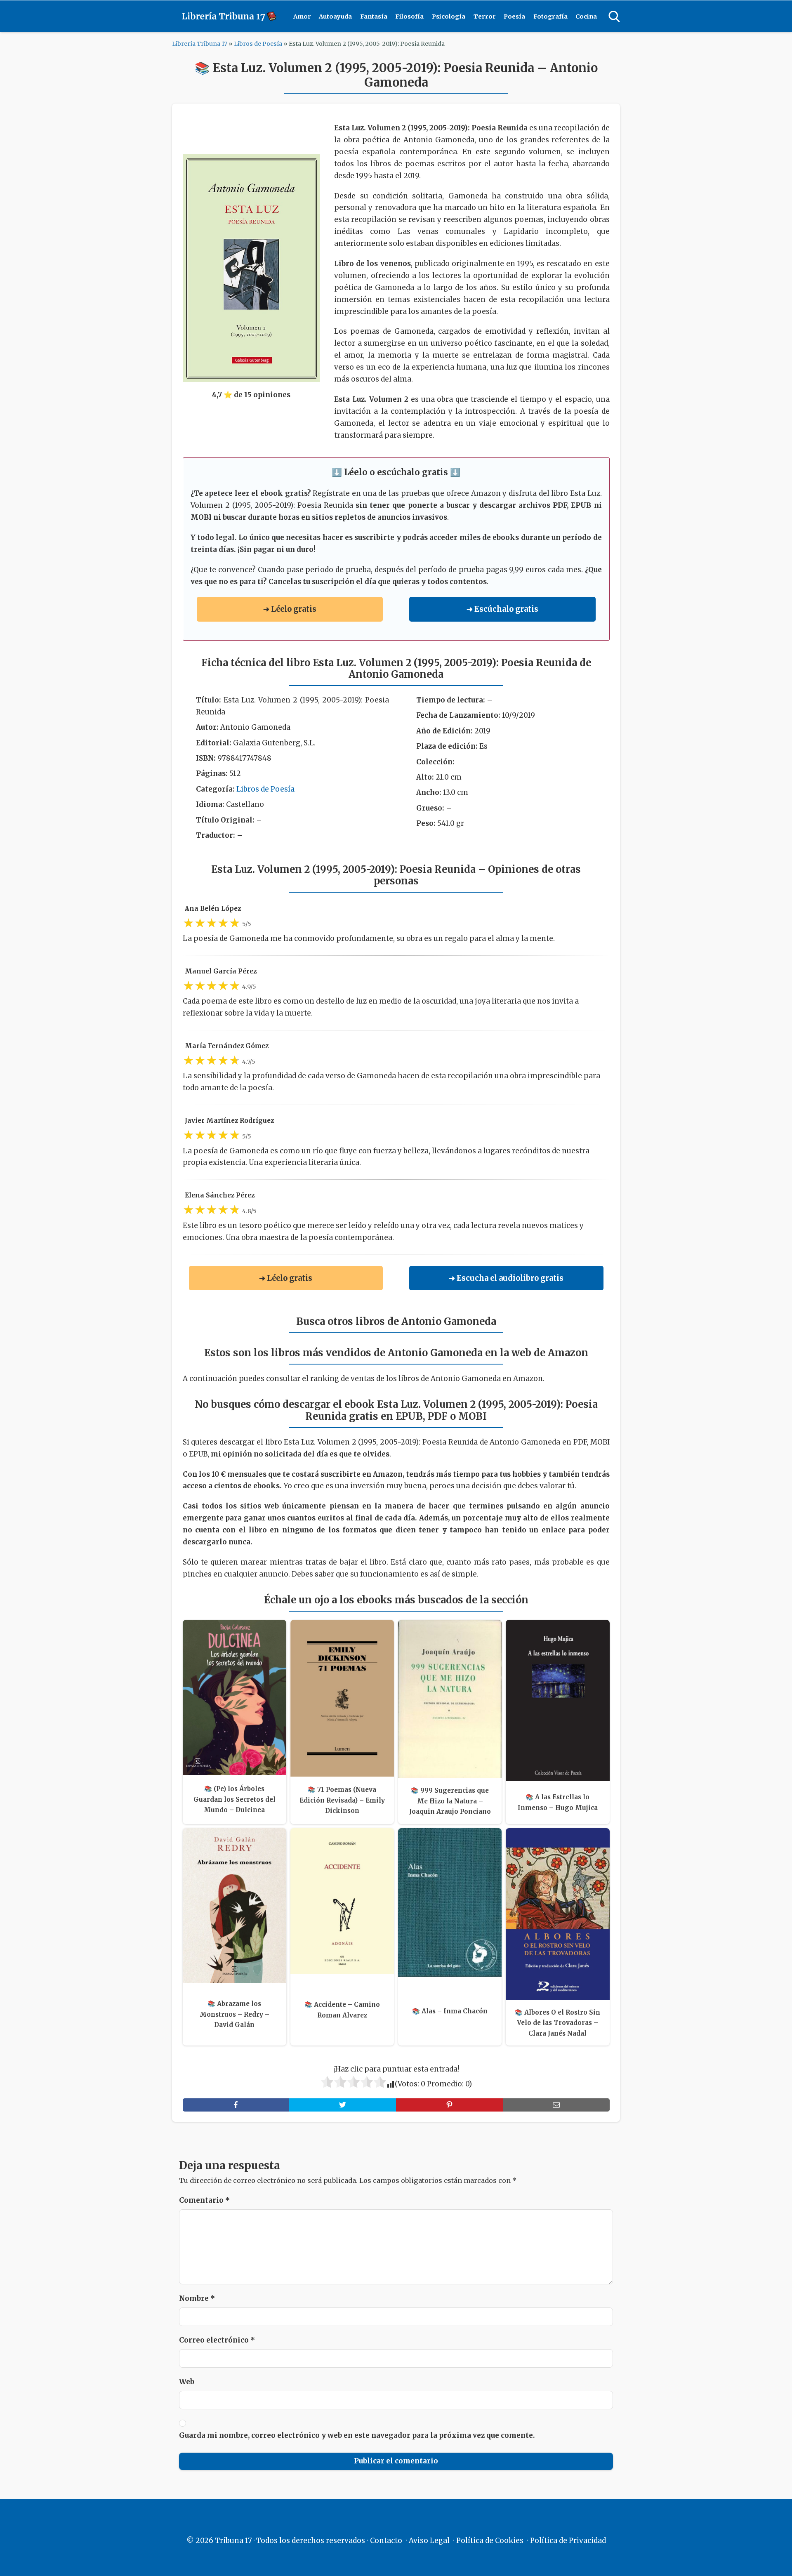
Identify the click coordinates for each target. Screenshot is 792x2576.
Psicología (449, 16)
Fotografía (550, 16)
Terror (485, 16)
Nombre (197, 2298)
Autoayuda (335, 16)
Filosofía (409, 16)
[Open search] (614, 16)
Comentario (204, 2200)
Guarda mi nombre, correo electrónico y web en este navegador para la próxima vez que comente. (357, 2435)
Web (187, 2382)
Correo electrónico (217, 2340)
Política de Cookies (490, 2541)
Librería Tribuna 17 (200, 44)
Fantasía (374, 16)
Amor (302, 16)
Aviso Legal (429, 2541)
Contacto (386, 2541)
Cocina (586, 16)
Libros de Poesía (258, 44)
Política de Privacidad (568, 2541)
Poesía (514, 16)
